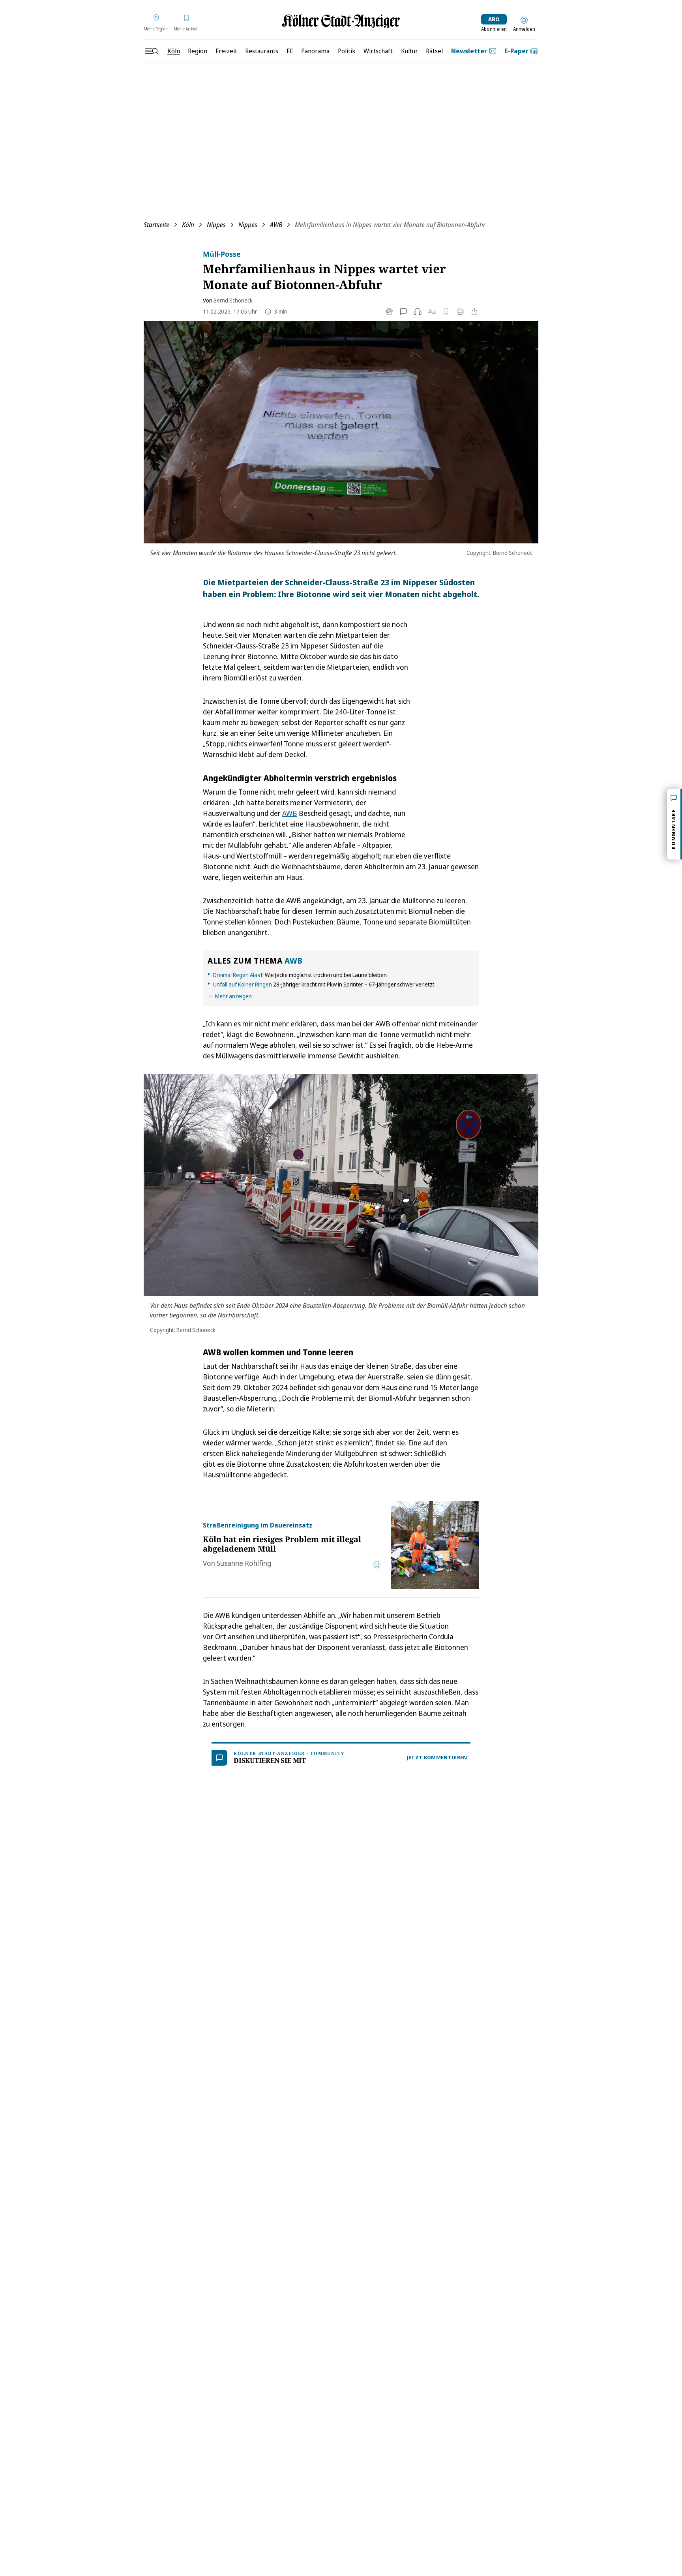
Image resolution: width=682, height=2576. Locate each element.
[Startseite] (341, 21)
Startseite (156, 225)
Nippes (216, 225)
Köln (188, 225)
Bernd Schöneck (233, 300)
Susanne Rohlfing (244, 1563)
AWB (276, 225)
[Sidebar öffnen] (152, 51)
